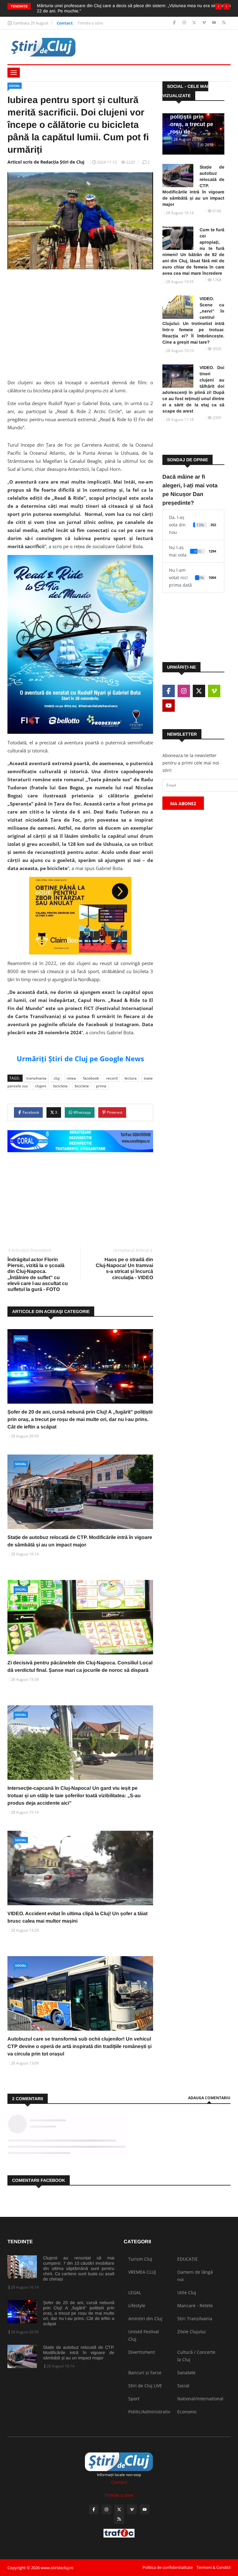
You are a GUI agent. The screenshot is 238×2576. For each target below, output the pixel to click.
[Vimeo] (205, 23)
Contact (65, 23)
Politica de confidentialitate (168, 2567)
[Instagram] (185, 23)
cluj (57, 1078)
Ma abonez (183, 803)
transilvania (36, 1078)
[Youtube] (215, 23)
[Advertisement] (80, 322)
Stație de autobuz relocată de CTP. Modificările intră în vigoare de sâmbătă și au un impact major (193, 186)
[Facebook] (175, 23)
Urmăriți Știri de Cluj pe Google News (80, 1058)
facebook (91, 1078)
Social (15, 86)
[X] (195, 23)
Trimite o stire (90, 23)
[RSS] (224, 23)
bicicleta (60, 1086)
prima (101, 1086)
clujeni (41, 1086)
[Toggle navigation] (14, 73)
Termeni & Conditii (214, 2567)
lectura (131, 1078)
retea (71, 1078)
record (112, 1078)
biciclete (82, 1086)
